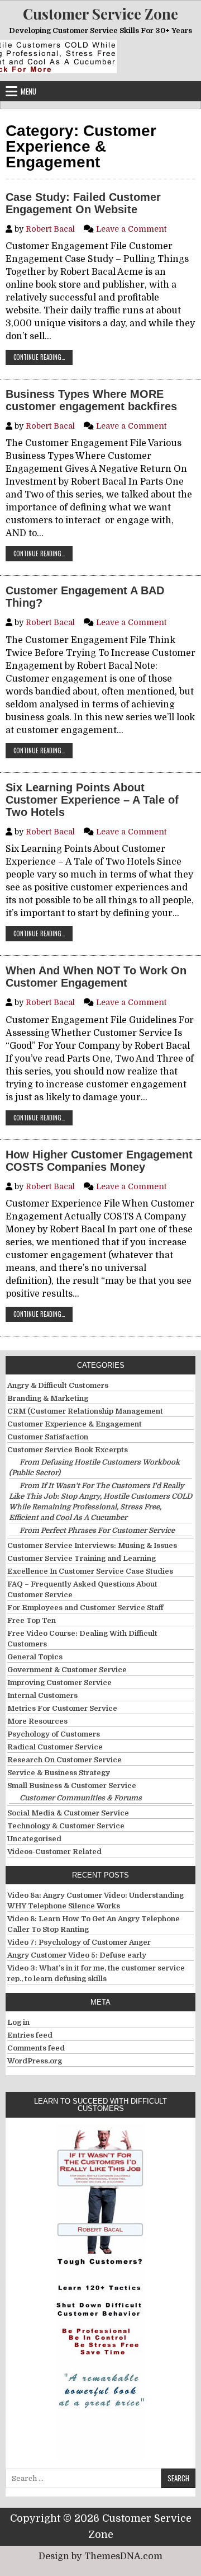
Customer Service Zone (100, 14)
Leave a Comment (131, 229)
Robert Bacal (50, 229)
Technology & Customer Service (66, 1826)
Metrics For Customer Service (62, 1708)
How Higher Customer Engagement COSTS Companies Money (99, 1161)
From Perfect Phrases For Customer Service (97, 1530)
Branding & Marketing (48, 1398)
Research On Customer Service (64, 1760)
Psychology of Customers (54, 1734)
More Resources (37, 1721)
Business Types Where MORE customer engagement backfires (91, 400)
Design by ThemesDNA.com (100, 2556)
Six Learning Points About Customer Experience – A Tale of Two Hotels (92, 800)
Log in (18, 2022)
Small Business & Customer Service (72, 1786)
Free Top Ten (32, 1620)
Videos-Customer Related (54, 1852)
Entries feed (30, 2035)
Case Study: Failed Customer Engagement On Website (83, 203)
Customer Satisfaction (48, 1437)
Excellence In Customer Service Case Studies (90, 1571)
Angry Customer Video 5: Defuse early (77, 1955)
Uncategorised (34, 1839)
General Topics (35, 1657)
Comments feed (36, 2048)
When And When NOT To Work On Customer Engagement (96, 977)
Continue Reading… (43, 357)
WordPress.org (35, 2061)
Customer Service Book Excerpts (68, 1450)
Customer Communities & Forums (81, 1798)
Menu (28, 91)
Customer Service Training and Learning (82, 1558)
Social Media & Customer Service (68, 1813)
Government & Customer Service (67, 1670)
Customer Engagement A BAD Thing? (85, 597)
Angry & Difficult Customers (58, 1385)
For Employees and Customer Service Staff (85, 1608)
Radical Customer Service (55, 1747)
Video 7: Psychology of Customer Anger (79, 1942)
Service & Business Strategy (59, 1773)
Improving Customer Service (59, 1683)
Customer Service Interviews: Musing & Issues (92, 1545)
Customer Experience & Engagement (75, 1424)
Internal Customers (42, 1695)
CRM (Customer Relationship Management (85, 1411)
